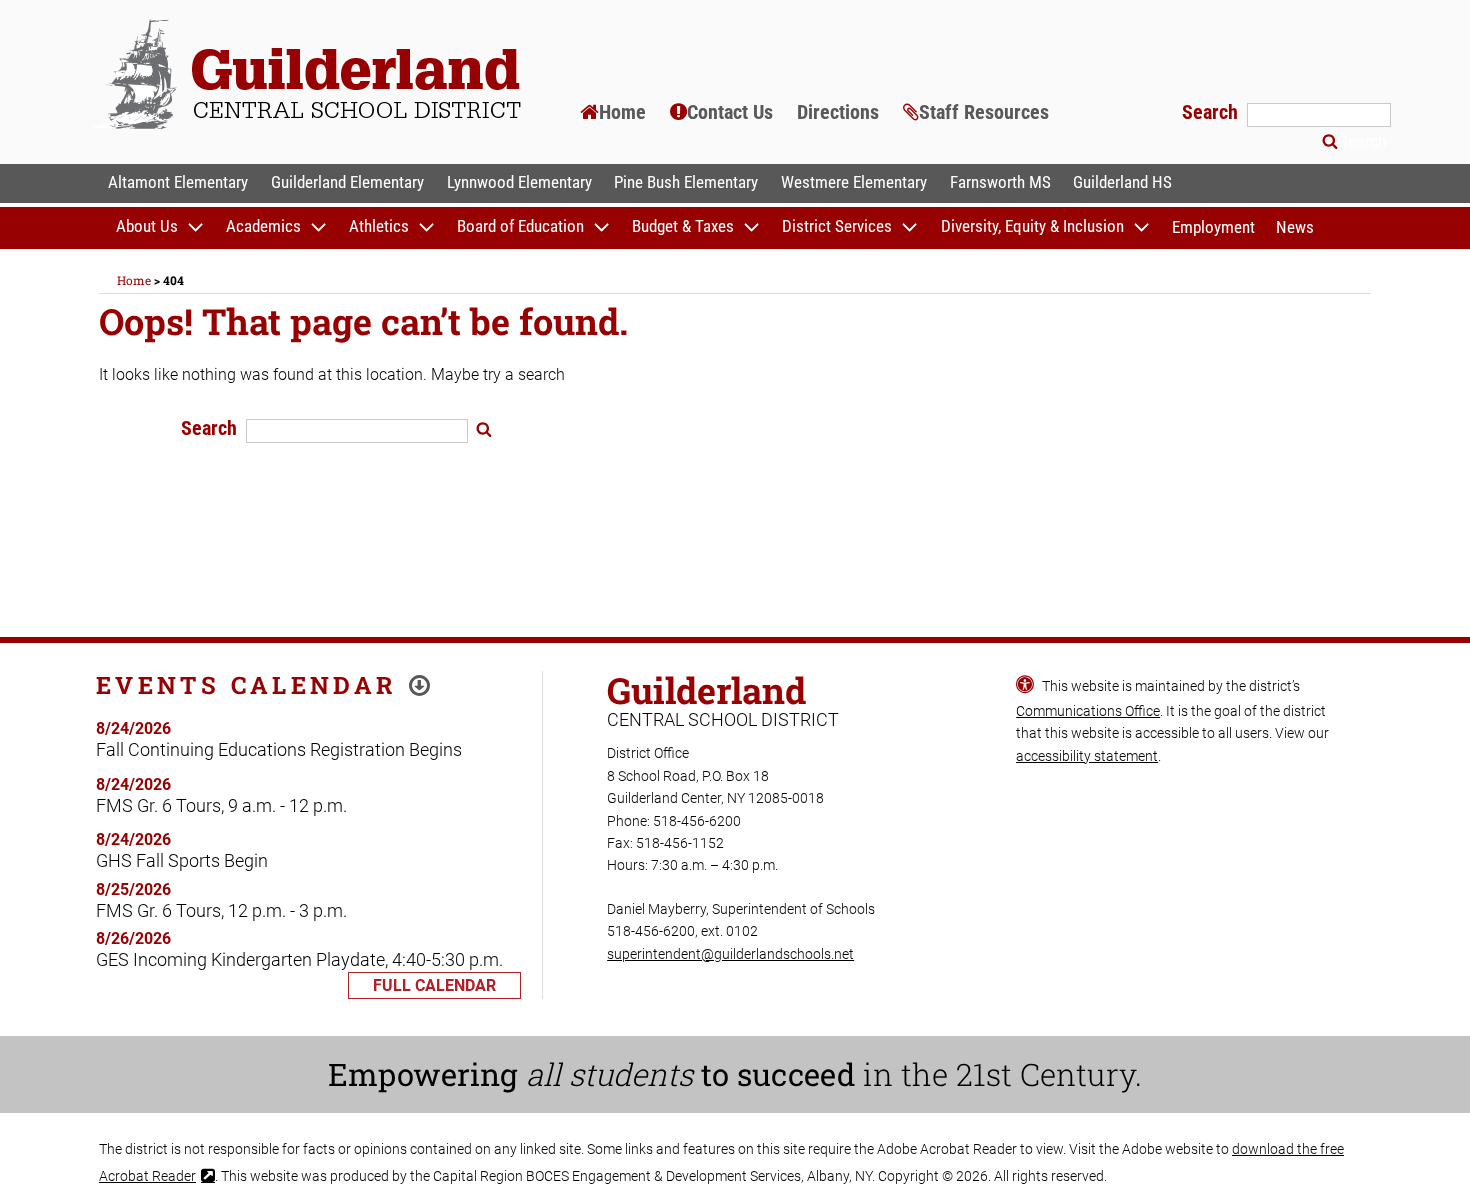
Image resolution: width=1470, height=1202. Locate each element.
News (1295, 227)
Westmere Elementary (854, 182)
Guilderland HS (1122, 182)
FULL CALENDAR (434, 985)
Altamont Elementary (178, 182)
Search (1212, 112)
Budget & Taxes (683, 227)
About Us (147, 227)
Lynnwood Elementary (519, 182)
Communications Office (1088, 711)
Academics (263, 227)
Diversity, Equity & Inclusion (1032, 227)
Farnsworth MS (1000, 182)
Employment (1213, 227)
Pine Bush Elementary (686, 182)
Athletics (379, 227)
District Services (837, 227)
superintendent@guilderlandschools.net (730, 954)
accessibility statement (1087, 756)
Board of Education (520, 227)
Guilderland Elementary (347, 182)
